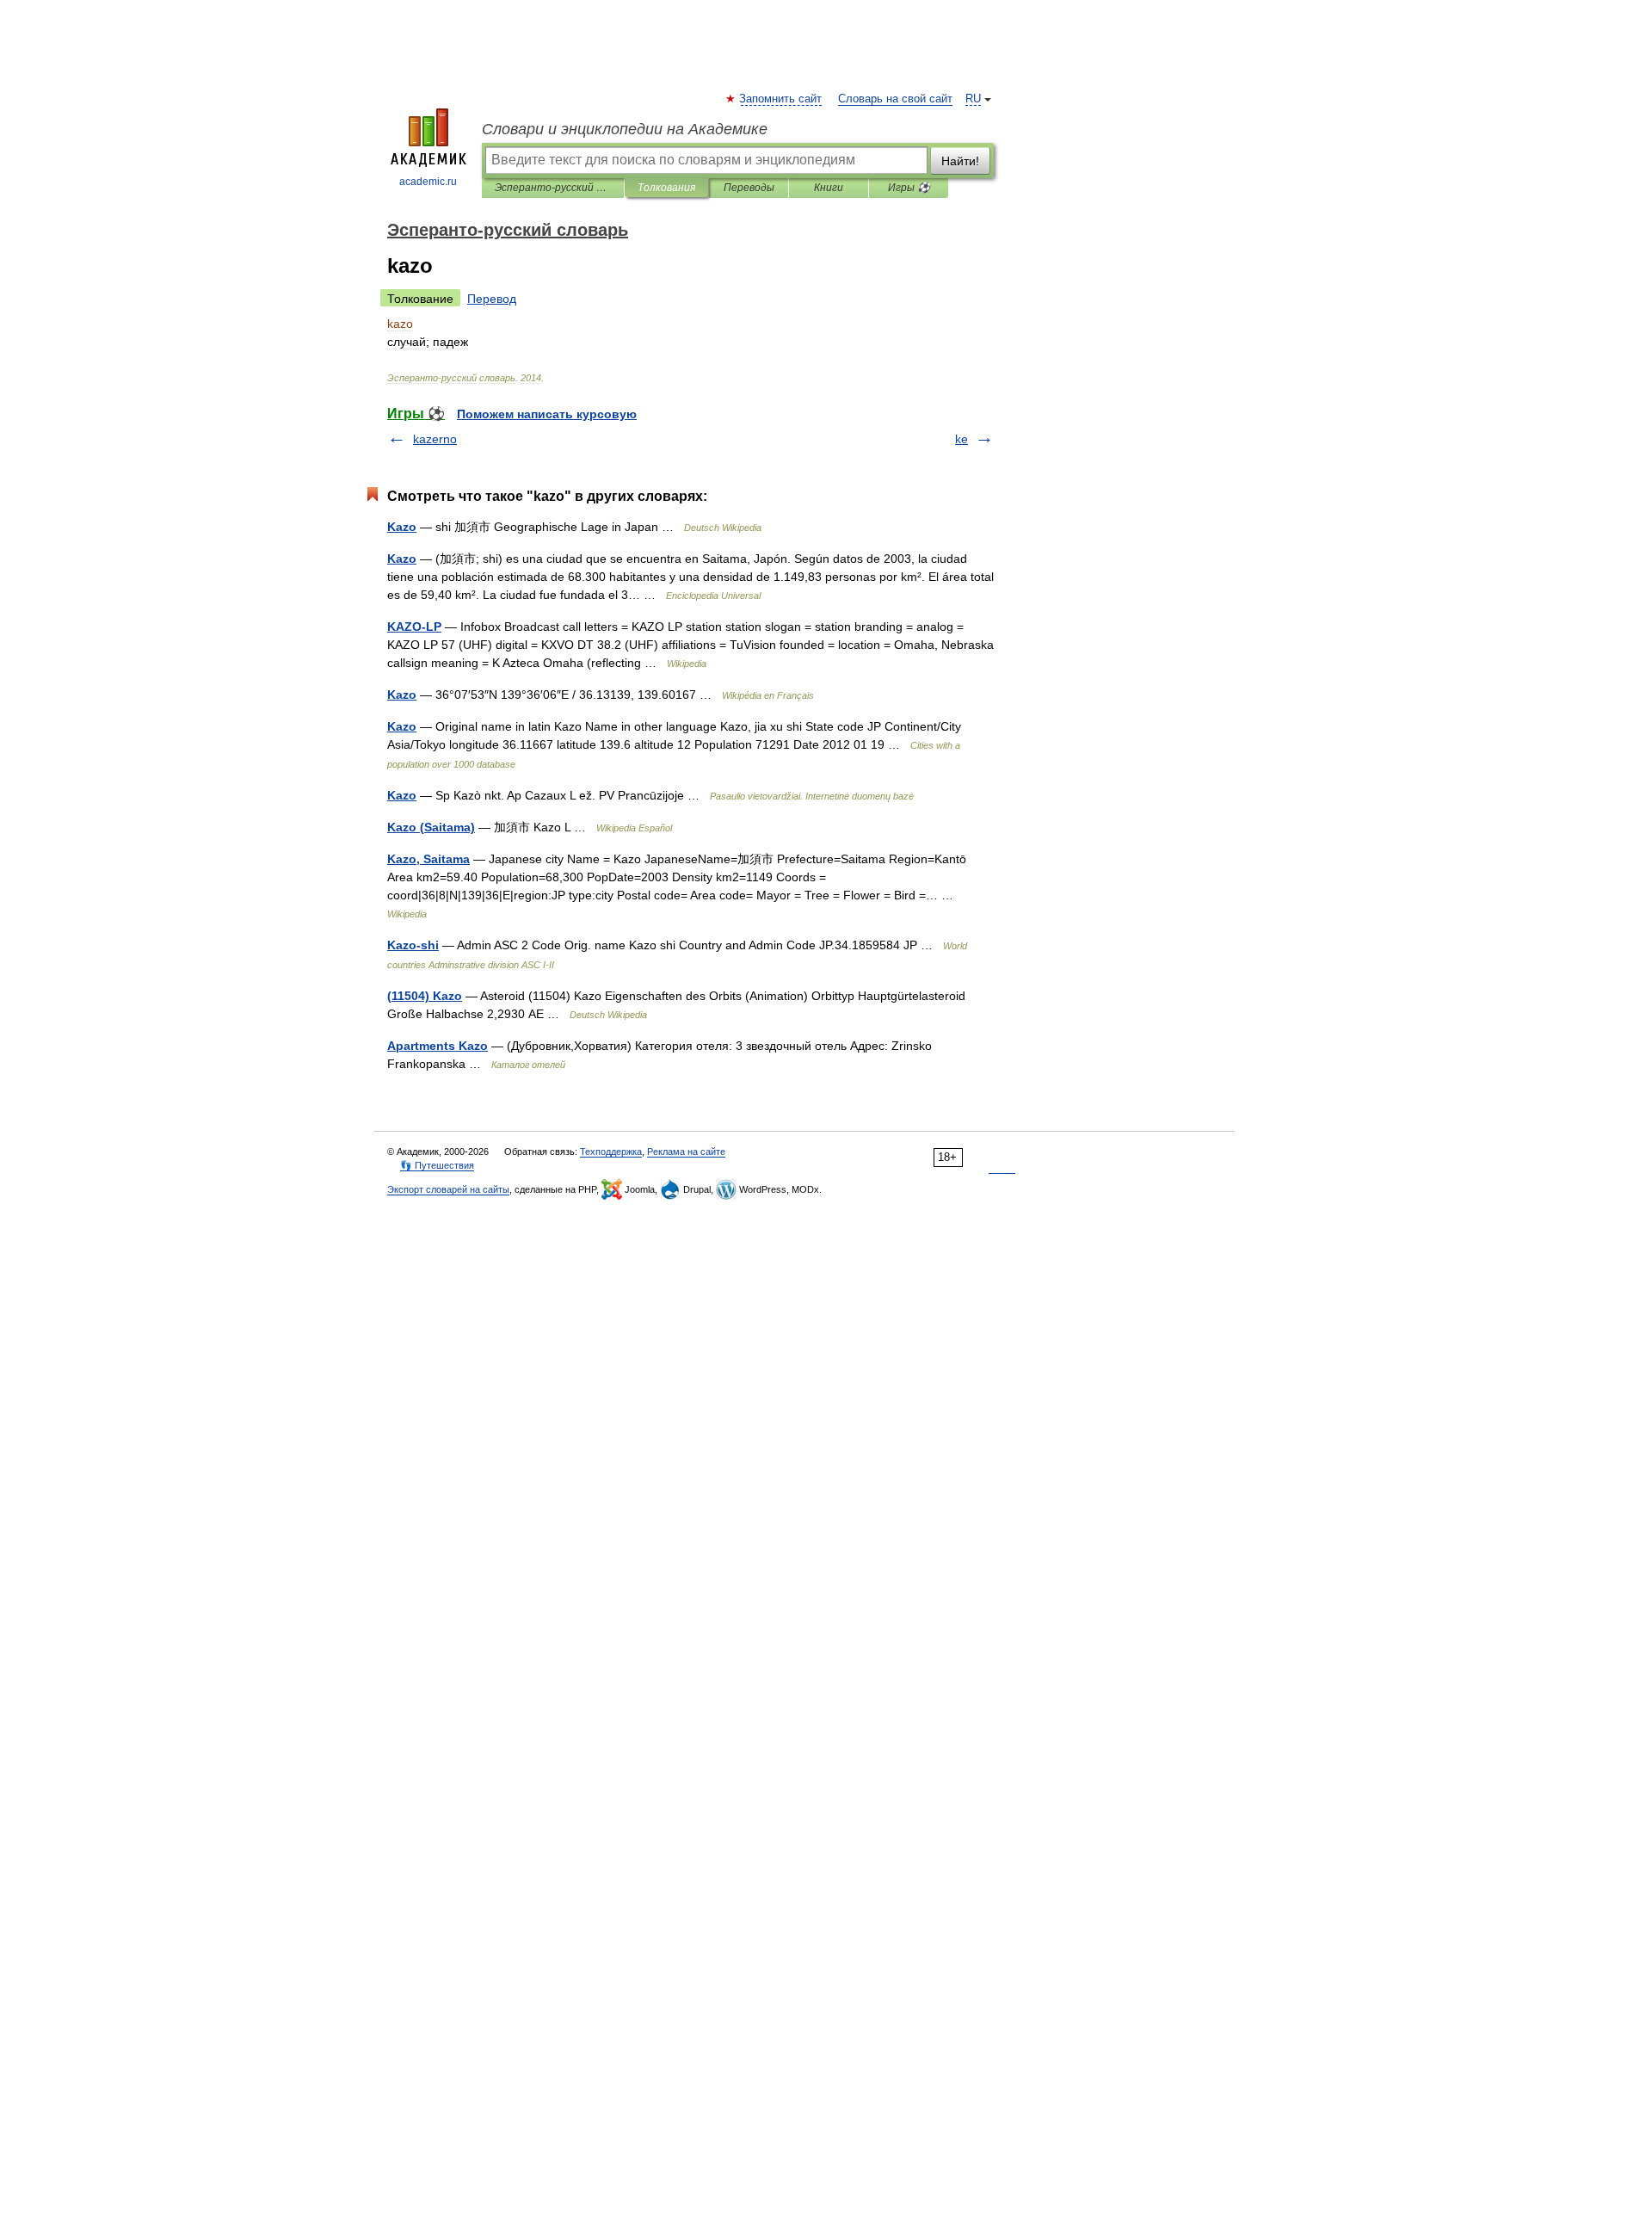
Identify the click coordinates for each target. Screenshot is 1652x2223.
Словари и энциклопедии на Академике (625, 129)
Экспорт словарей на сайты (448, 1189)
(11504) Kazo (425, 996)
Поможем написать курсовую (547, 414)
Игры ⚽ (909, 188)
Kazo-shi (413, 945)
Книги (829, 188)
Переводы (749, 188)
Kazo (402, 527)
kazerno (435, 439)
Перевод (492, 299)
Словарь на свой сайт (895, 99)
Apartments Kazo (438, 1046)
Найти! (960, 161)
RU (973, 99)
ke (962, 439)
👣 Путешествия (437, 1165)
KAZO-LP (414, 627)
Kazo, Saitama (428, 859)
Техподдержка (611, 1152)
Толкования (666, 188)
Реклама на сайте (686, 1152)
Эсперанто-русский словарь (553, 188)
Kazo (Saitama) (431, 827)
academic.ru (428, 182)
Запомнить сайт (781, 99)
